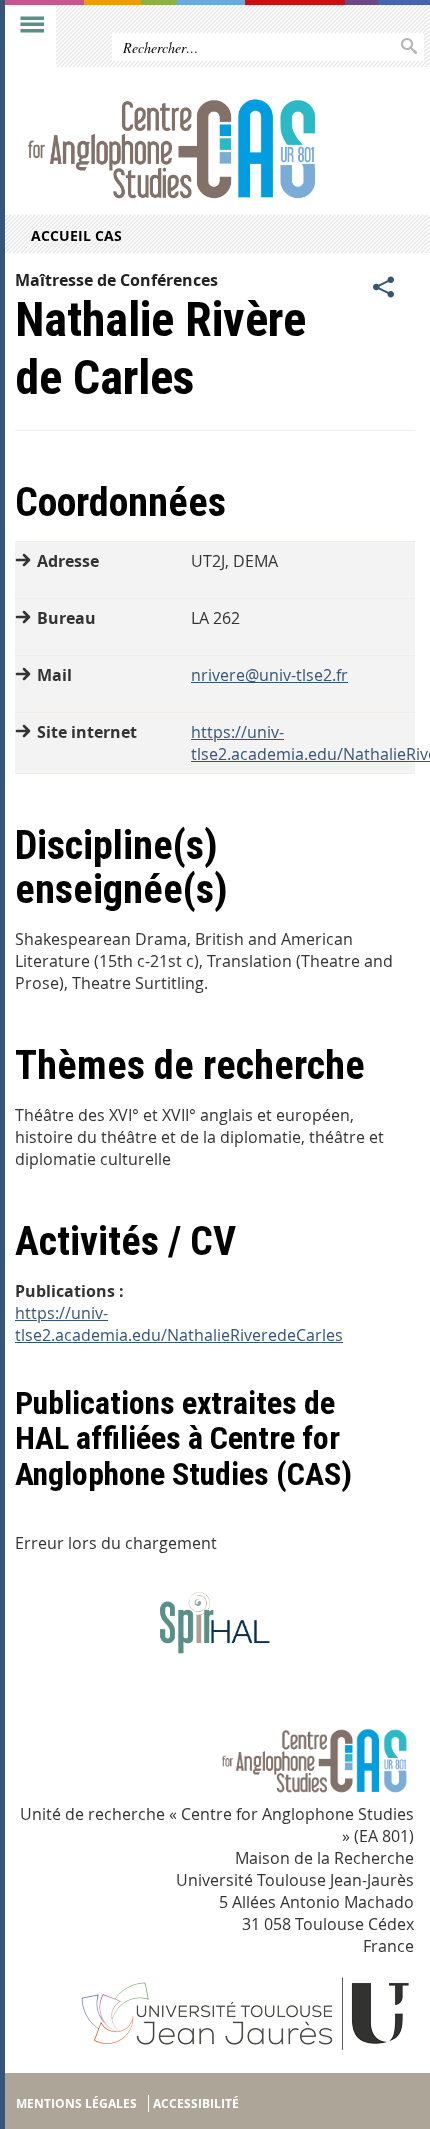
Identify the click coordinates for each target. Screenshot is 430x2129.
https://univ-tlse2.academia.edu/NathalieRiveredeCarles (179, 1324)
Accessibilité (196, 2103)
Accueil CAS (76, 235)
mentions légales (76, 2103)
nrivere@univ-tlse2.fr (269, 675)
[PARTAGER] (384, 288)
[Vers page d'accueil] (172, 151)
